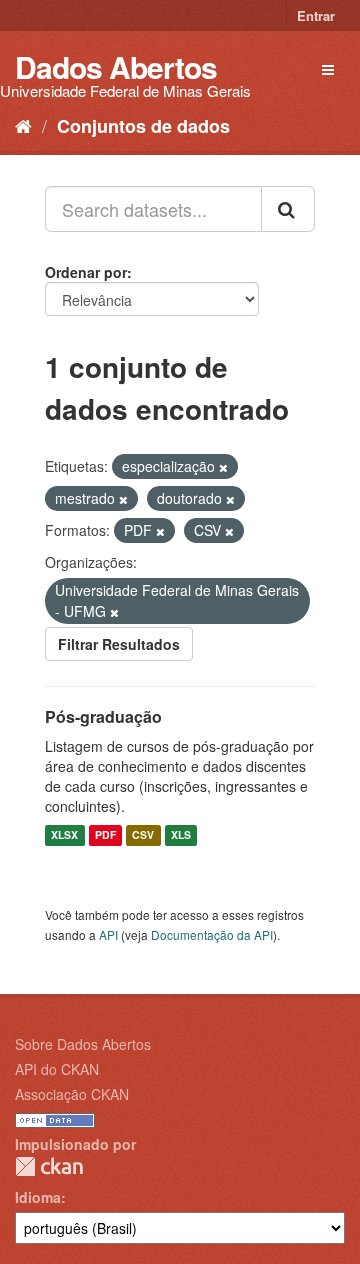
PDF (105, 835)
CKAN (49, 1166)
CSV (143, 835)
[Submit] (288, 209)
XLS (181, 835)
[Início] (23, 125)
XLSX (64, 835)
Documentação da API (212, 934)
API (108, 934)
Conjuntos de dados (143, 126)
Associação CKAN (72, 1094)
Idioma (38, 1197)
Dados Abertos (116, 66)
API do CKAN (57, 1069)
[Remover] (223, 467)
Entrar (316, 15)
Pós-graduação (103, 716)
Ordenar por (86, 272)
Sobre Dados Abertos (83, 1044)
